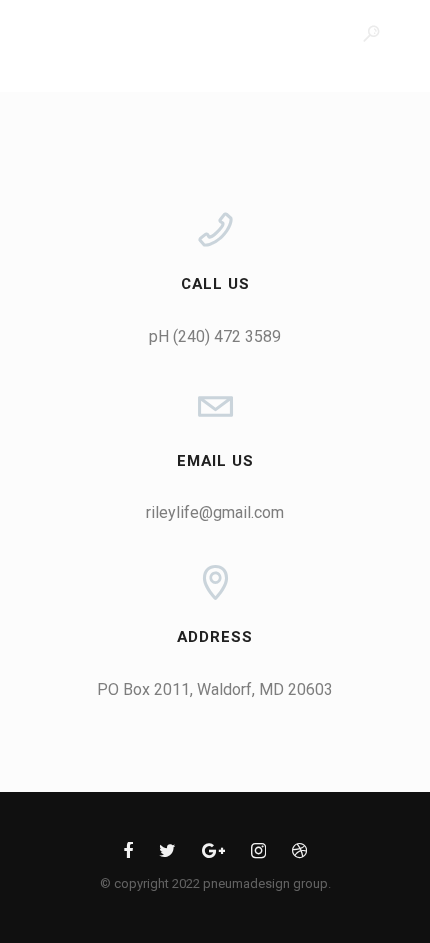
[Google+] (213, 854)
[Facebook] (128, 854)
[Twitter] (167, 854)
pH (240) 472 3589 (215, 336)
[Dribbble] (299, 854)
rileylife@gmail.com (215, 512)
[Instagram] (258, 854)
